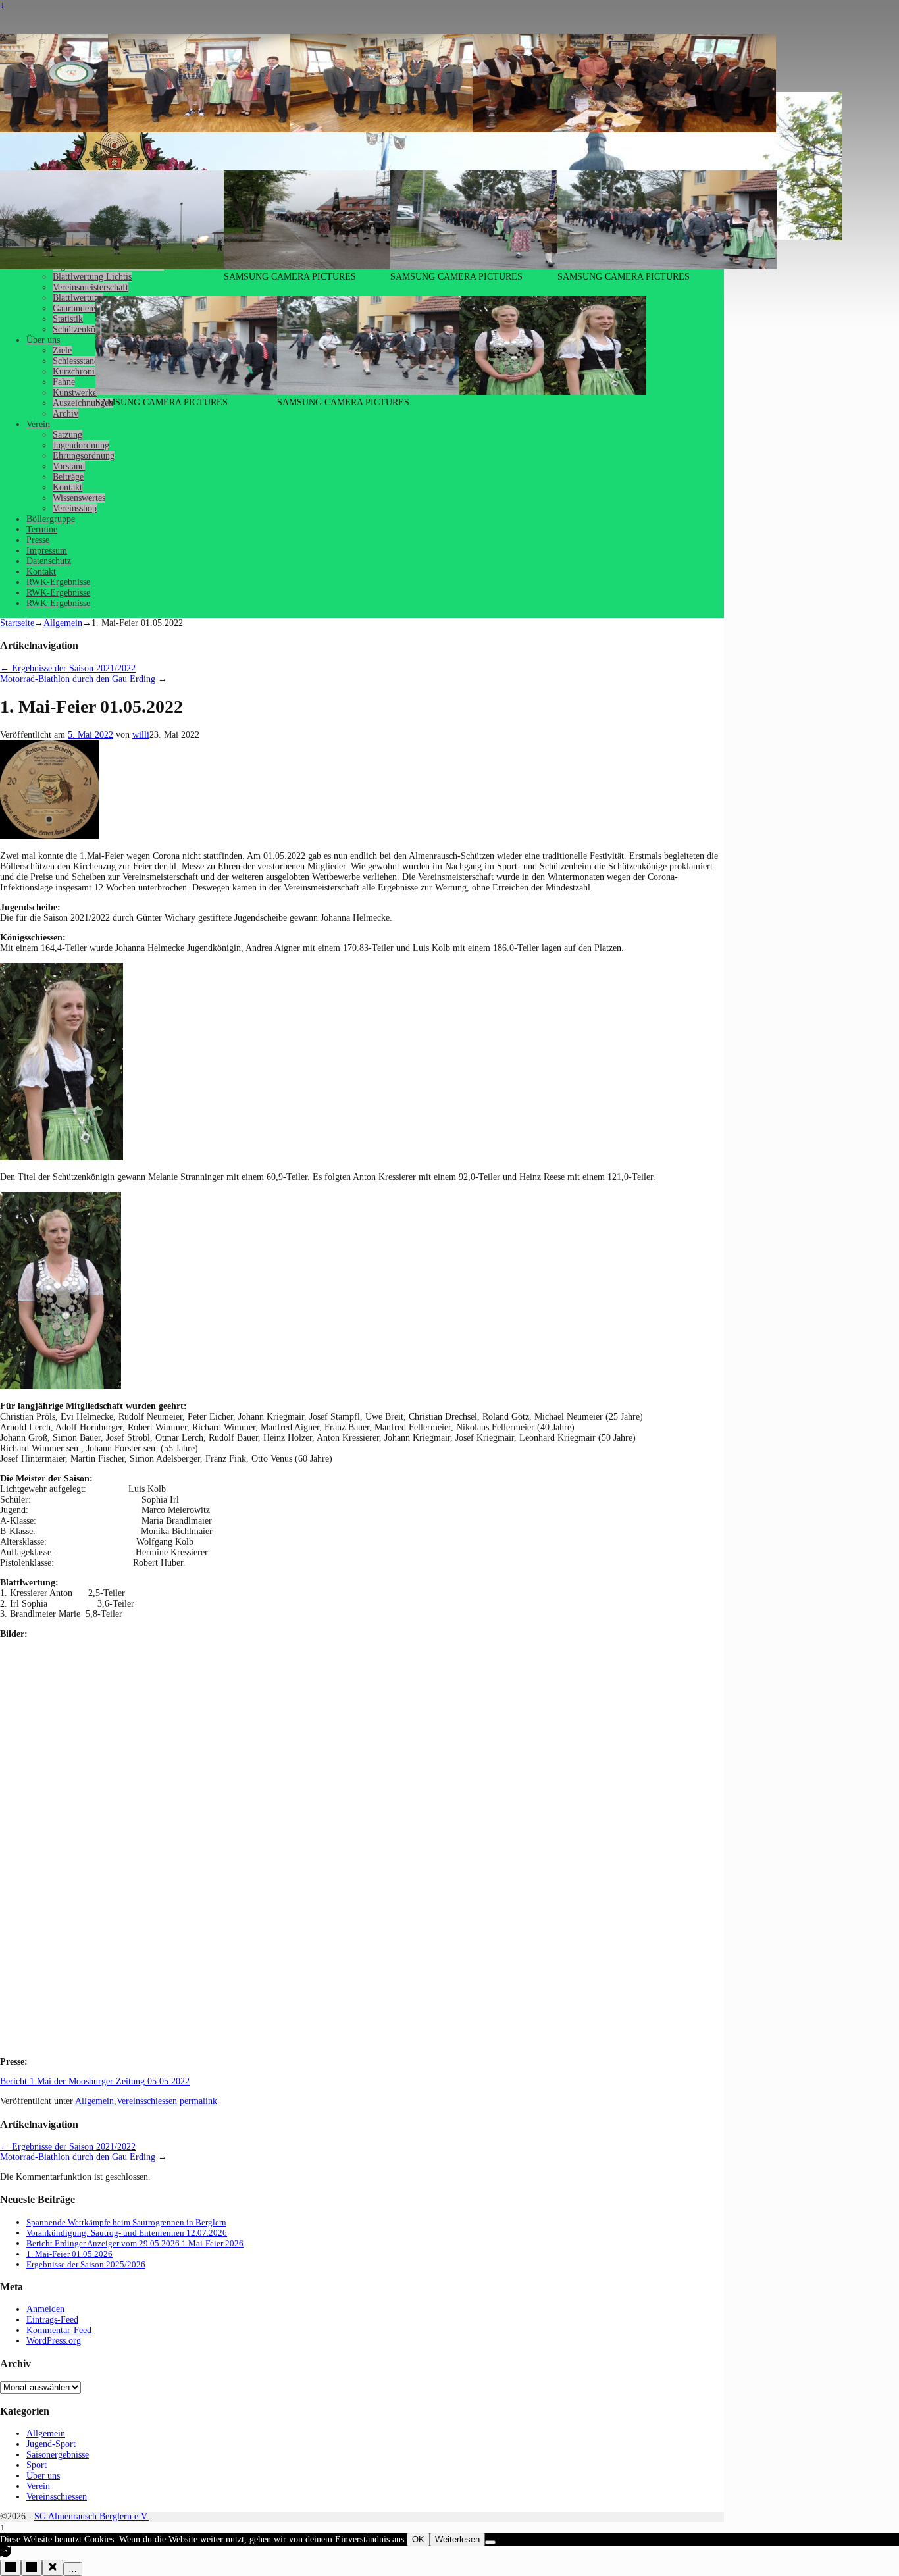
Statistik (68, 319)
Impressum (47, 551)
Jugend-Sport (51, 2444)
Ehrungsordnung (84, 456)
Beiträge (68, 477)
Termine (42, 529)
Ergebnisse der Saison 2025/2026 (86, 2264)
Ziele (62, 350)
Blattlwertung (78, 298)
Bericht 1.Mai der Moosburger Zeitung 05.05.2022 (95, 2081)
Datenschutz (49, 561)
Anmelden (45, 2309)
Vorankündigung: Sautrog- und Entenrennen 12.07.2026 (127, 2233)
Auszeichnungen (83, 403)
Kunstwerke (75, 393)
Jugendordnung (81, 445)
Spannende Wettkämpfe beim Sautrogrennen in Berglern (126, 2222)
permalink (198, 2101)
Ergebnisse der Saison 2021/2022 (68, 668)
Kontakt (67, 487)
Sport (37, 2465)
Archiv (65, 414)
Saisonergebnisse (58, 2455)
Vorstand (69, 466)
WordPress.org (54, 2341)
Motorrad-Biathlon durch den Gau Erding (84, 679)
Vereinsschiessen (147, 2101)
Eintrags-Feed (52, 2320)
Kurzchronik (76, 372)
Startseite (17, 623)
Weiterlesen (457, 2539)
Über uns (43, 340)
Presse (38, 540)
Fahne (64, 382)
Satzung (67, 435)
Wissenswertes (79, 498)
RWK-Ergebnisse (58, 582)
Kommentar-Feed (59, 2330)
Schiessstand (76, 361)
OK (418, 2539)
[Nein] (490, 2542)
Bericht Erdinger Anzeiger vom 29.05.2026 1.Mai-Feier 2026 (135, 2243)
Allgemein (63, 623)
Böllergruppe (51, 519)
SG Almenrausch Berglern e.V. (91, 2516)
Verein (38, 424)
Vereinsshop (75, 508)
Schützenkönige (82, 329)
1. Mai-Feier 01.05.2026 (69, 2254)
